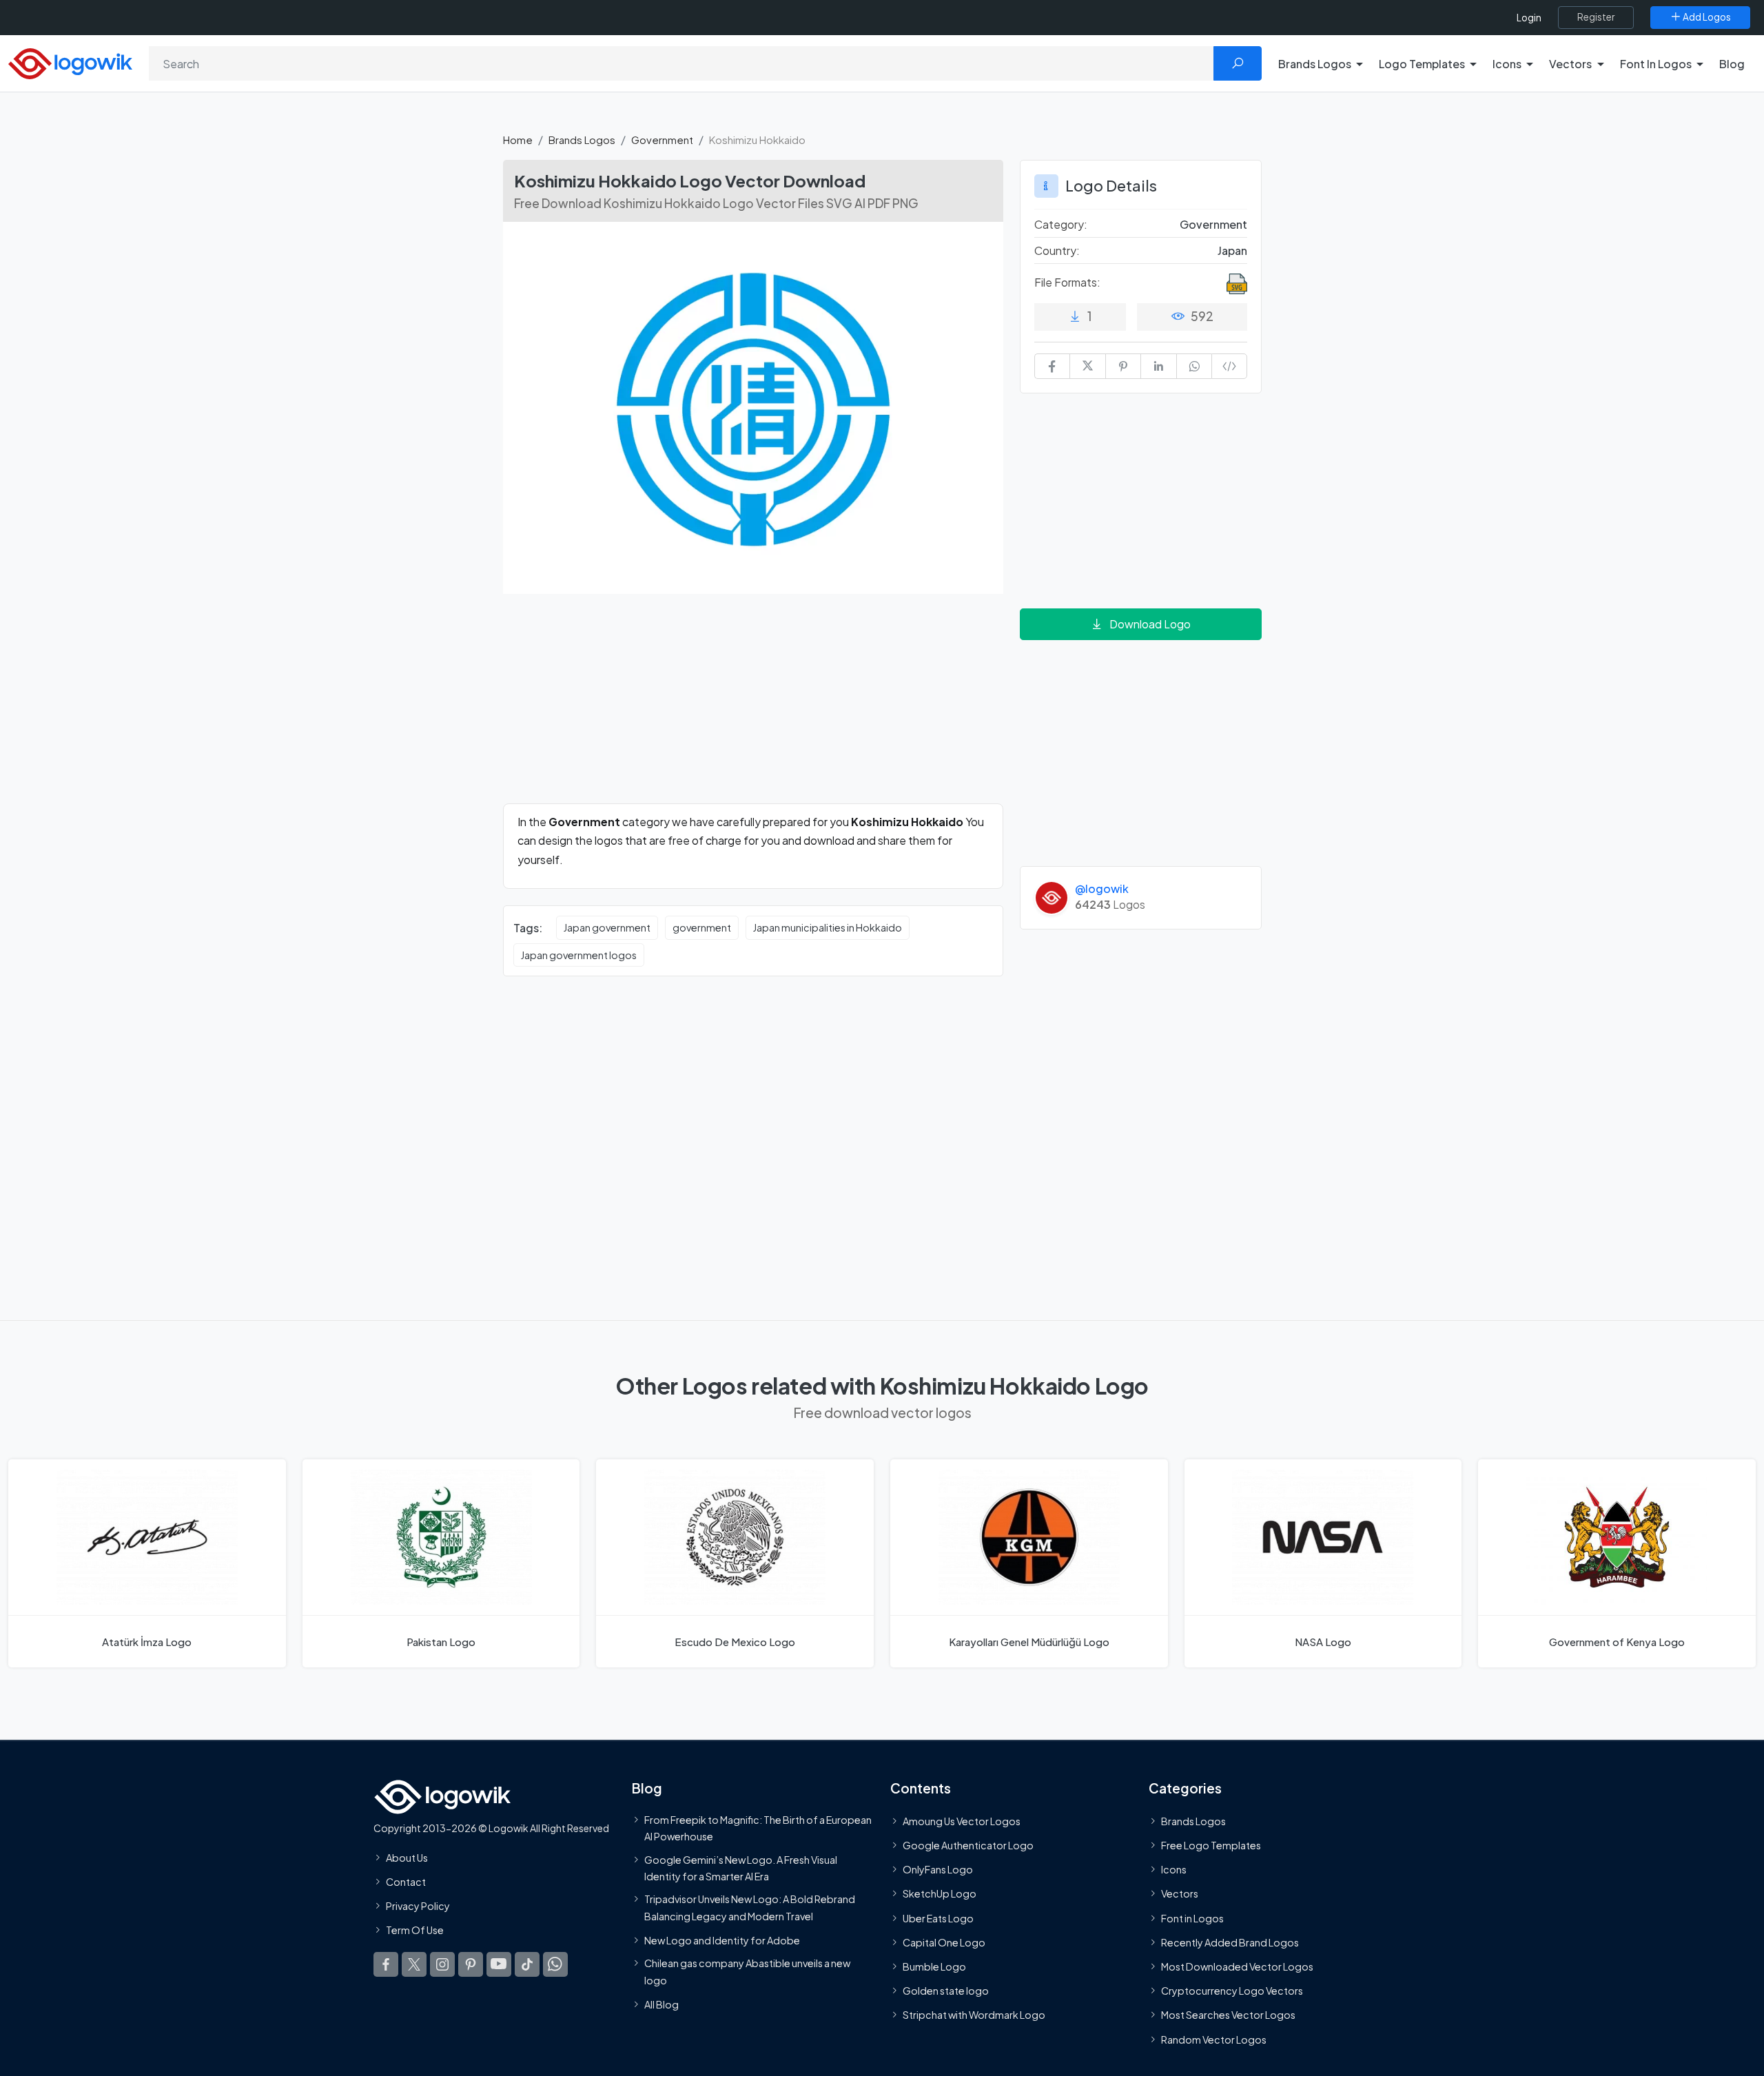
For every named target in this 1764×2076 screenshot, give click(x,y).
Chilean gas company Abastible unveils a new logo (747, 1971)
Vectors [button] (1570, 64)
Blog (1732, 64)
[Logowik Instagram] (442, 1964)
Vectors (1180, 1893)
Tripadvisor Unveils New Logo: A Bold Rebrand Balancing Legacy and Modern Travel (750, 1907)
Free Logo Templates (1211, 1845)
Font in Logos (1192, 1918)
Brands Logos (582, 140)
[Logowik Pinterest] (471, 1964)
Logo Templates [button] (1422, 64)
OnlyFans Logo (938, 1869)
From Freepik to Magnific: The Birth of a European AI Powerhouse (758, 1828)
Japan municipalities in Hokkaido (828, 927)
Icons (1174, 1869)
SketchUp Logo (940, 1893)
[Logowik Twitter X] (414, 1964)
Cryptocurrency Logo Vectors (1232, 1991)
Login (1529, 18)
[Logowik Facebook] (386, 1964)
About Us (407, 1858)
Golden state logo (946, 1991)
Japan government (607, 927)
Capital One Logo (944, 1942)
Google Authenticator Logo (968, 1845)
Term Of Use (415, 1930)
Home (518, 140)
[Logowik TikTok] (527, 1964)
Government (662, 140)
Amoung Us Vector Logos (962, 1821)
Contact (406, 1882)
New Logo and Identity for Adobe (722, 1940)
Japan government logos (579, 955)
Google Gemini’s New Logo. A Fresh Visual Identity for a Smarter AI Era (741, 1867)
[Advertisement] (753, 707)
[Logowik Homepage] (70, 62)
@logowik (1102, 888)
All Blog (661, 2004)
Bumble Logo (934, 1966)
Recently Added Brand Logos (1230, 1942)
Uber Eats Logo (938, 1918)
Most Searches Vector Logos (1228, 2015)
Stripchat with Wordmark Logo (974, 2015)
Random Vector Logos (1214, 2039)
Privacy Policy (418, 1906)
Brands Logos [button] (1315, 64)
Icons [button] (1507, 64)
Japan (1232, 250)
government (702, 927)
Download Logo (1150, 624)
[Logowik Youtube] (499, 1964)
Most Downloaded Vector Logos (1237, 1966)
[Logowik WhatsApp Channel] (555, 1964)
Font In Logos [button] (1656, 64)
